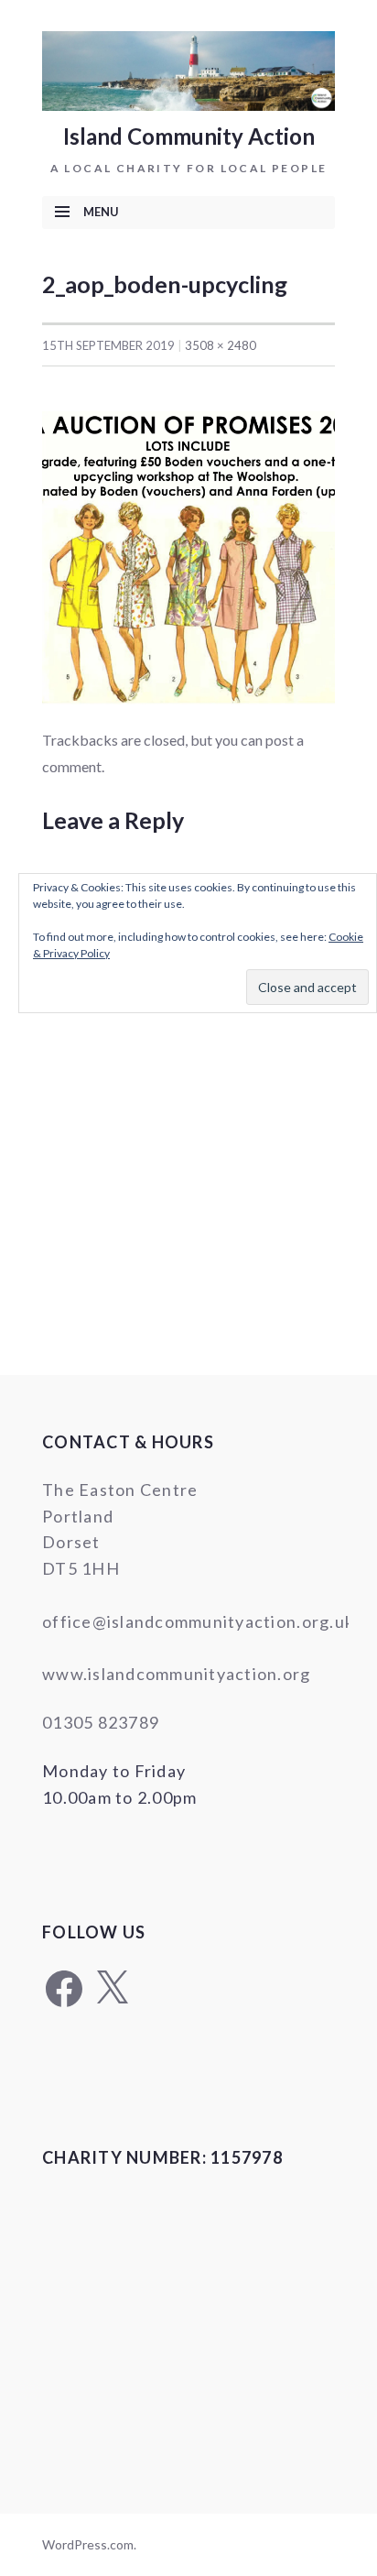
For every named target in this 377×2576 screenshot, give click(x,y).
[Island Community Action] (188, 69)
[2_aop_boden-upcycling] (188, 555)
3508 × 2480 (221, 345)
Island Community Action (189, 136)
